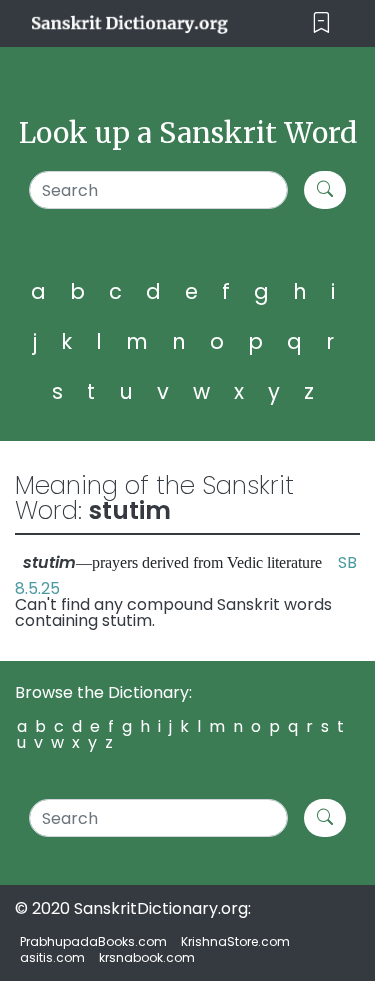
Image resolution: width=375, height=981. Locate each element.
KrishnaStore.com (235, 941)
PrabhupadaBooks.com (93, 941)
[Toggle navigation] (321, 23)
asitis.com (52, 957)
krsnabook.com (147, 957)
